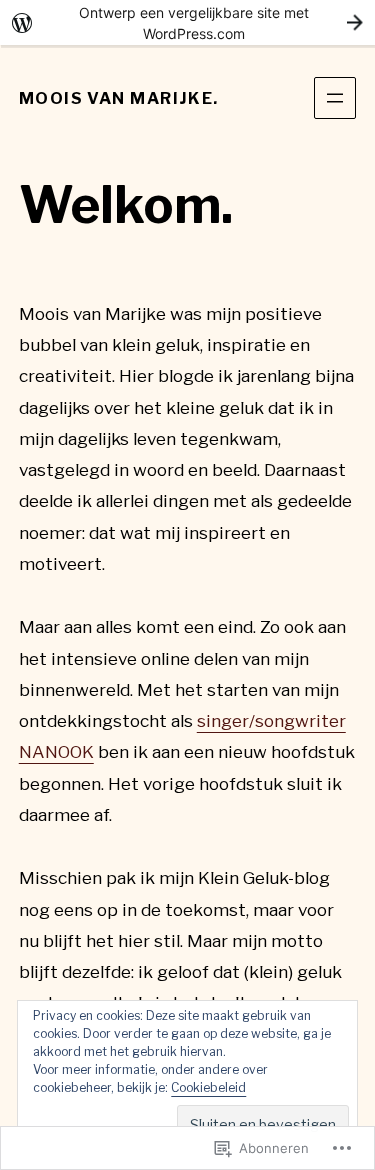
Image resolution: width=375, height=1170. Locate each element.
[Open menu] (335, 98)
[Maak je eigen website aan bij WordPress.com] (187, 22)
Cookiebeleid (208, 1087)
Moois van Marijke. (119, 98)
